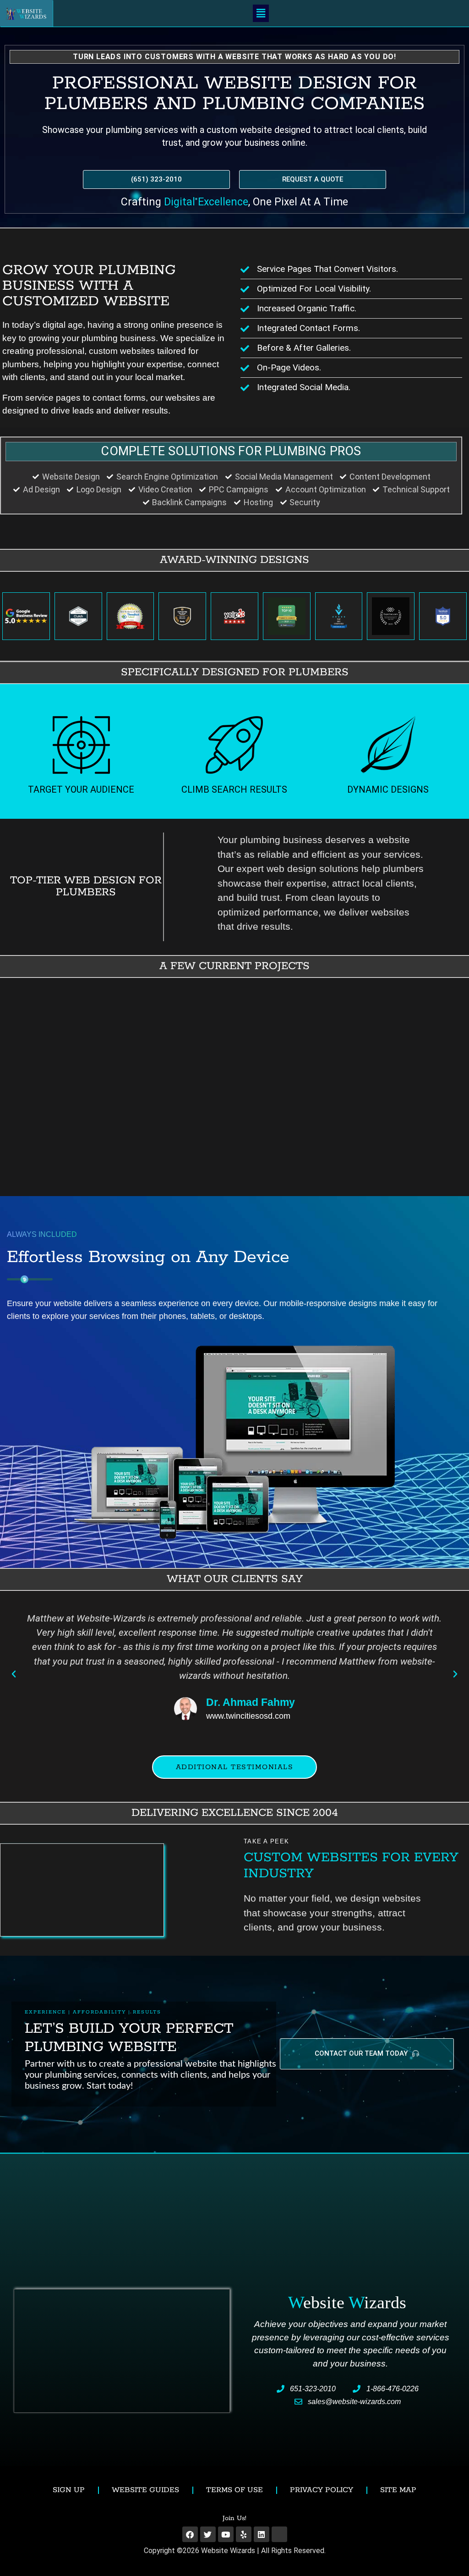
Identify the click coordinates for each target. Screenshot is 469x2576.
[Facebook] (190, 2534)
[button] (261, 13)
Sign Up (69, 2490)
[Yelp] (244, 2534)
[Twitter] (208, 2534)
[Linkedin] (262, 2534)
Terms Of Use (234, 2490)
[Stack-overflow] (279, 2534)
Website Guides (145, 2490)
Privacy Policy (322, 2490)
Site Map (398, 2490)
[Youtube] (226, 2534)
